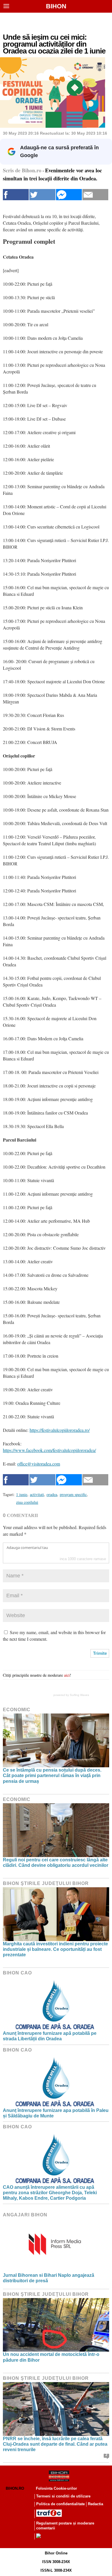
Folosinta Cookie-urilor (56, 2488)
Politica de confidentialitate (60, 2504)
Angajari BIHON (25, 2215)
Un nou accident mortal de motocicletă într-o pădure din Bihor (51, 2357)
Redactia (95, 2504)
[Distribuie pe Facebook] (16, 195)
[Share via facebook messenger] (69, 195)
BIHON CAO (17, 1973)
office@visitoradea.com (39, 1464)
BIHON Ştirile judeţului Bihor (46, 1883)
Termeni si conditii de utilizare (63, 2496)
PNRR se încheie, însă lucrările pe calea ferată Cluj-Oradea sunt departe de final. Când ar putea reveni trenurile (55, 2444)
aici (67, 1675)
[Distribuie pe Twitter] (42, 195)
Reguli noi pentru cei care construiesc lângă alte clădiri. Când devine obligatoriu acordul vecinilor (56, 1863)
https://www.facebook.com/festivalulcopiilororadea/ (49, 1450)
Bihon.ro (15, 2488)
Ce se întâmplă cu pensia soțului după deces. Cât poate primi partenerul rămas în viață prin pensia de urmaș (52, 1775)
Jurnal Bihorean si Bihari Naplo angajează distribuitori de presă (49, 2278)
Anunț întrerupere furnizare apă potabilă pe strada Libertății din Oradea (50, 2036)
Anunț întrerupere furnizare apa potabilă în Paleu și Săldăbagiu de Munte (56, 2113)
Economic (17, 1710)
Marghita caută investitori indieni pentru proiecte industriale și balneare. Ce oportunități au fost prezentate (55, 1949)
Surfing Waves (79, 1695)
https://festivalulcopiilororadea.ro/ (60, 1430)
